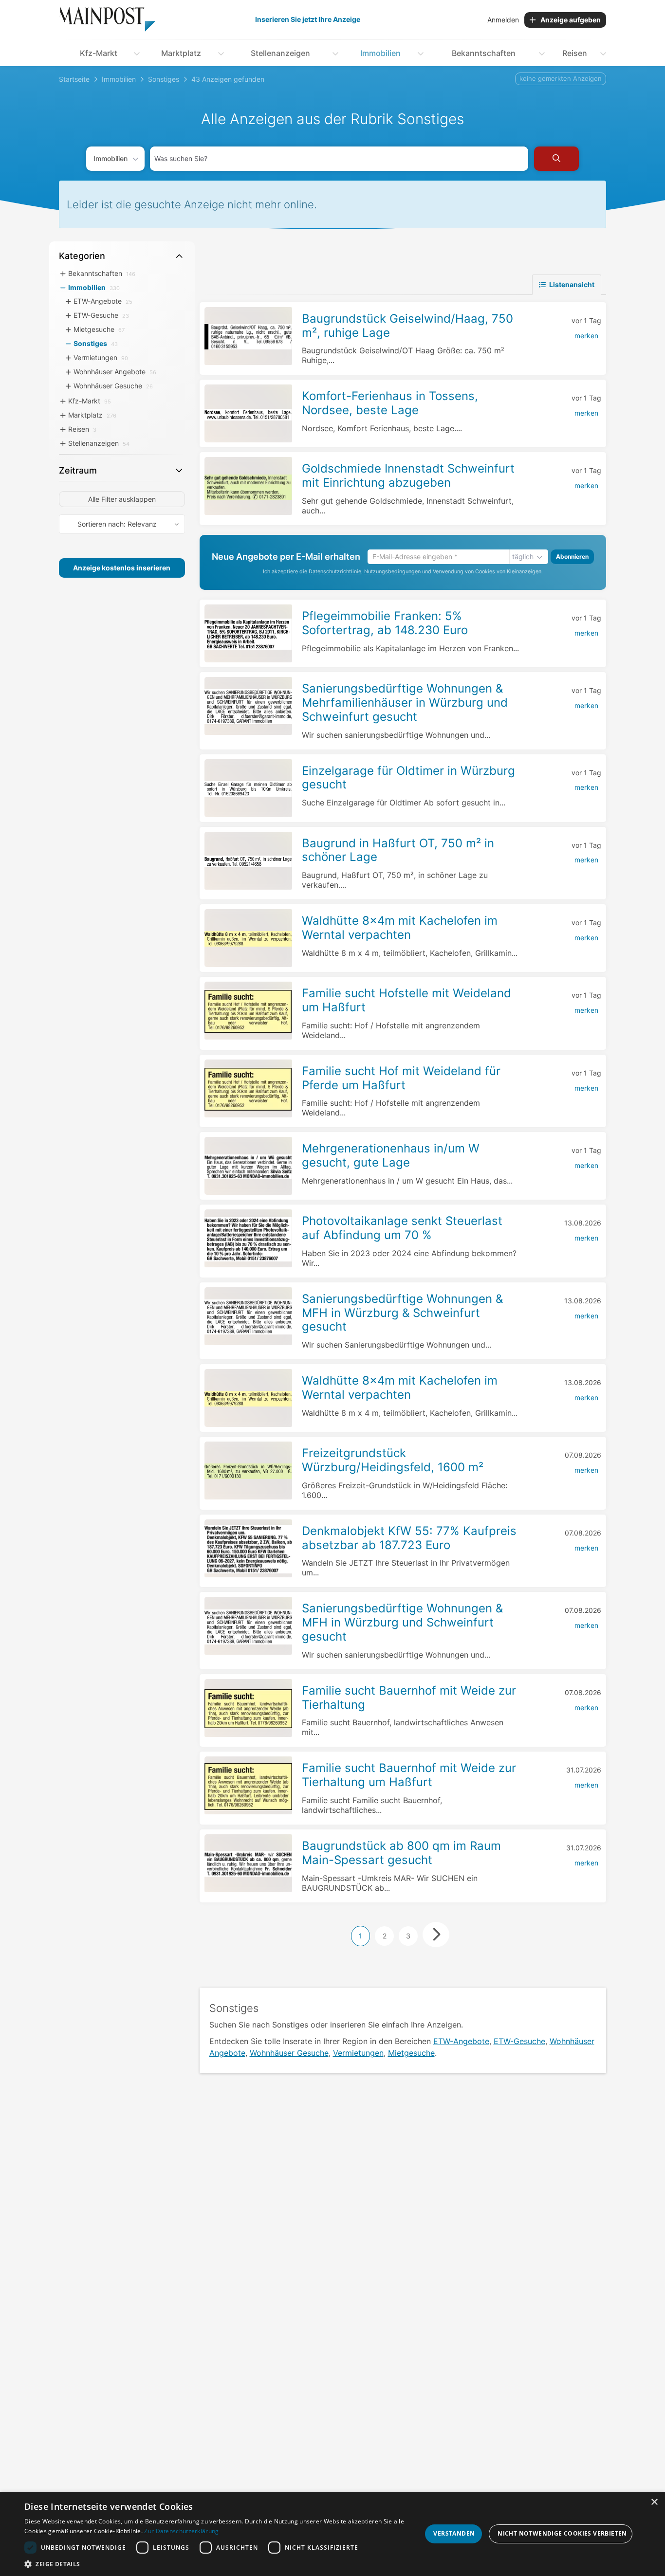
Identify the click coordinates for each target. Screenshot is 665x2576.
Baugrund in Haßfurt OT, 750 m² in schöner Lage (398, 850)
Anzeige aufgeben (571, 20)
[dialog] (332, 2534)
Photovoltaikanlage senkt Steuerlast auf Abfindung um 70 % (402, 1228)
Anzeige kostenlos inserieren (122, 568)
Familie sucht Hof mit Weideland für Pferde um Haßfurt (401, 1078)
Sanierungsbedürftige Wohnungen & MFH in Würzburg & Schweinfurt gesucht (402, 1313)
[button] (223, 2564)
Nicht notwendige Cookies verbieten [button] (562, 2533)
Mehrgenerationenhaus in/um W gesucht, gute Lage (391, 1155)
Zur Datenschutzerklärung (181, 2531)
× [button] (654, 2502)
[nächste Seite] (436, 1935)
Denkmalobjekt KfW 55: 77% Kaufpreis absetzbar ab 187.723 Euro (409, 1538)
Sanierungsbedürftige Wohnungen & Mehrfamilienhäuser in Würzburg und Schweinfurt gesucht (405, 703)
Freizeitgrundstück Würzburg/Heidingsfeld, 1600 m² (393, 1460)
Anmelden (503, 20)
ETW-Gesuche (519, 2041)
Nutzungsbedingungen (392, 572)
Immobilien (380, 53)
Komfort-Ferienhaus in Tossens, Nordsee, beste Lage (390, 403)
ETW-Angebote (461, 2041)
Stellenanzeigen (280, 53)
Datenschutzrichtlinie (335, 572)
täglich (523, 557)
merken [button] (586, 336)
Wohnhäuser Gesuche (289, 2053)
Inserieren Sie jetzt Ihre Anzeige (308, 19)
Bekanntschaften (484, 53)
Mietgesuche (411, 2053)
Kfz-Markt (99, 53)
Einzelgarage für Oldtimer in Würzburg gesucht (408, 778)
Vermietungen (358, 2053)
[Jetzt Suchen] (556, 159)
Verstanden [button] (454, 2533)
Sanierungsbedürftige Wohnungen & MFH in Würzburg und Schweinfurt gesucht (402, 1622)
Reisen (575, 53)
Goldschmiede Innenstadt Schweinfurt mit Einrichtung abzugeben (408, 475)
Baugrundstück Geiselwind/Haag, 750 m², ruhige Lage (407, 326)
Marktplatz (181, 53)
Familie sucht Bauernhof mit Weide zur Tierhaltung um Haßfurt (409, 1775)
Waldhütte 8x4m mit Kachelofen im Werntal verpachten (400, 928)
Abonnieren (572, 557)
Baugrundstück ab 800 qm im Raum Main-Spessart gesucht (401, 1853)
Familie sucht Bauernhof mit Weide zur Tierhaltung (409, 1698)
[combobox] (339, 159)
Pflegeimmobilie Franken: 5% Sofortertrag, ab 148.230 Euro (385, 623)
